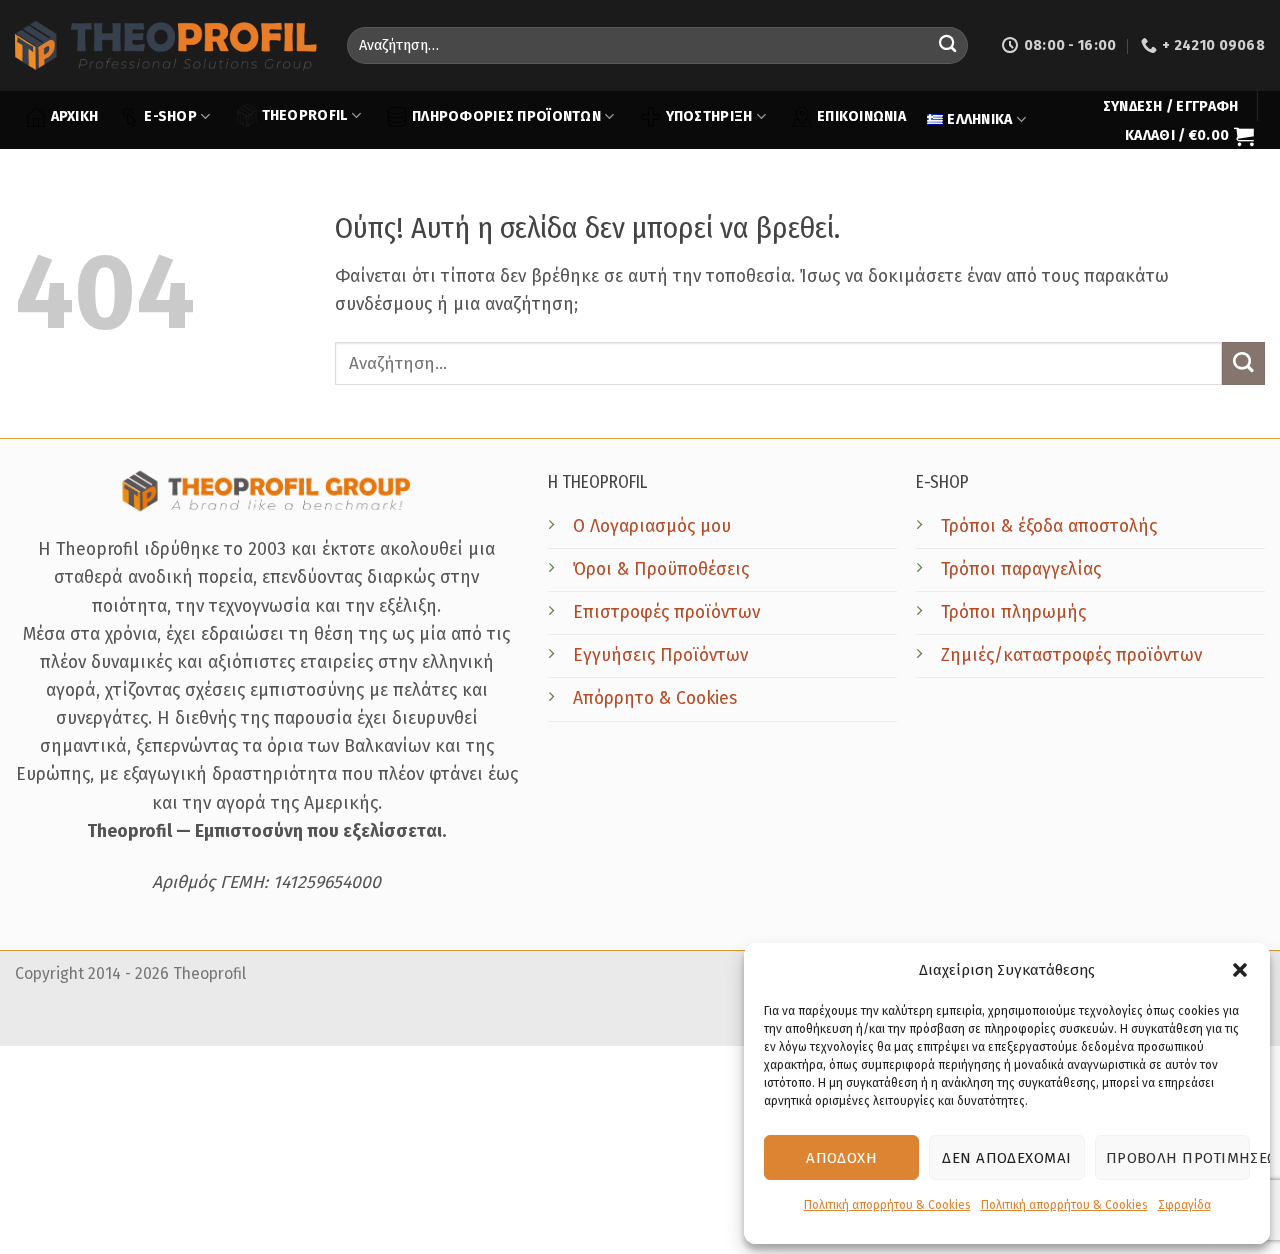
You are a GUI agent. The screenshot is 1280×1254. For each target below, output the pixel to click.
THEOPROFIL (305, 115)
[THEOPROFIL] (166, 45)
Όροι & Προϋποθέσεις (661, 569)
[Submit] (947, 45)
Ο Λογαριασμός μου (652, 526)
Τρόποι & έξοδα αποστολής (1049, 526)
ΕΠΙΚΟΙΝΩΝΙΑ (861, 116)
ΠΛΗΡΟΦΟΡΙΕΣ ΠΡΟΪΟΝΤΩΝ (506, 116)
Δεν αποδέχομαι (1006, 1158)
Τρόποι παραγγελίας (1021, 569)
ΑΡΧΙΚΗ (75, 116)
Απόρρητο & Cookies (655, 698)
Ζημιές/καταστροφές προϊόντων (1071, 655)
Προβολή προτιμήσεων (1178, 1158)
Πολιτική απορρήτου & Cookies (887, 1205)
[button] (1240, 970)
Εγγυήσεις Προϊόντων (660, 655)
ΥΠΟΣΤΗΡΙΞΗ (709, 116)
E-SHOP (170, 116)
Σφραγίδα (1184, 1205)
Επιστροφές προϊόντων (666, 612)
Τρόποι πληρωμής (1013, 612)
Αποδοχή (841, 1158)
